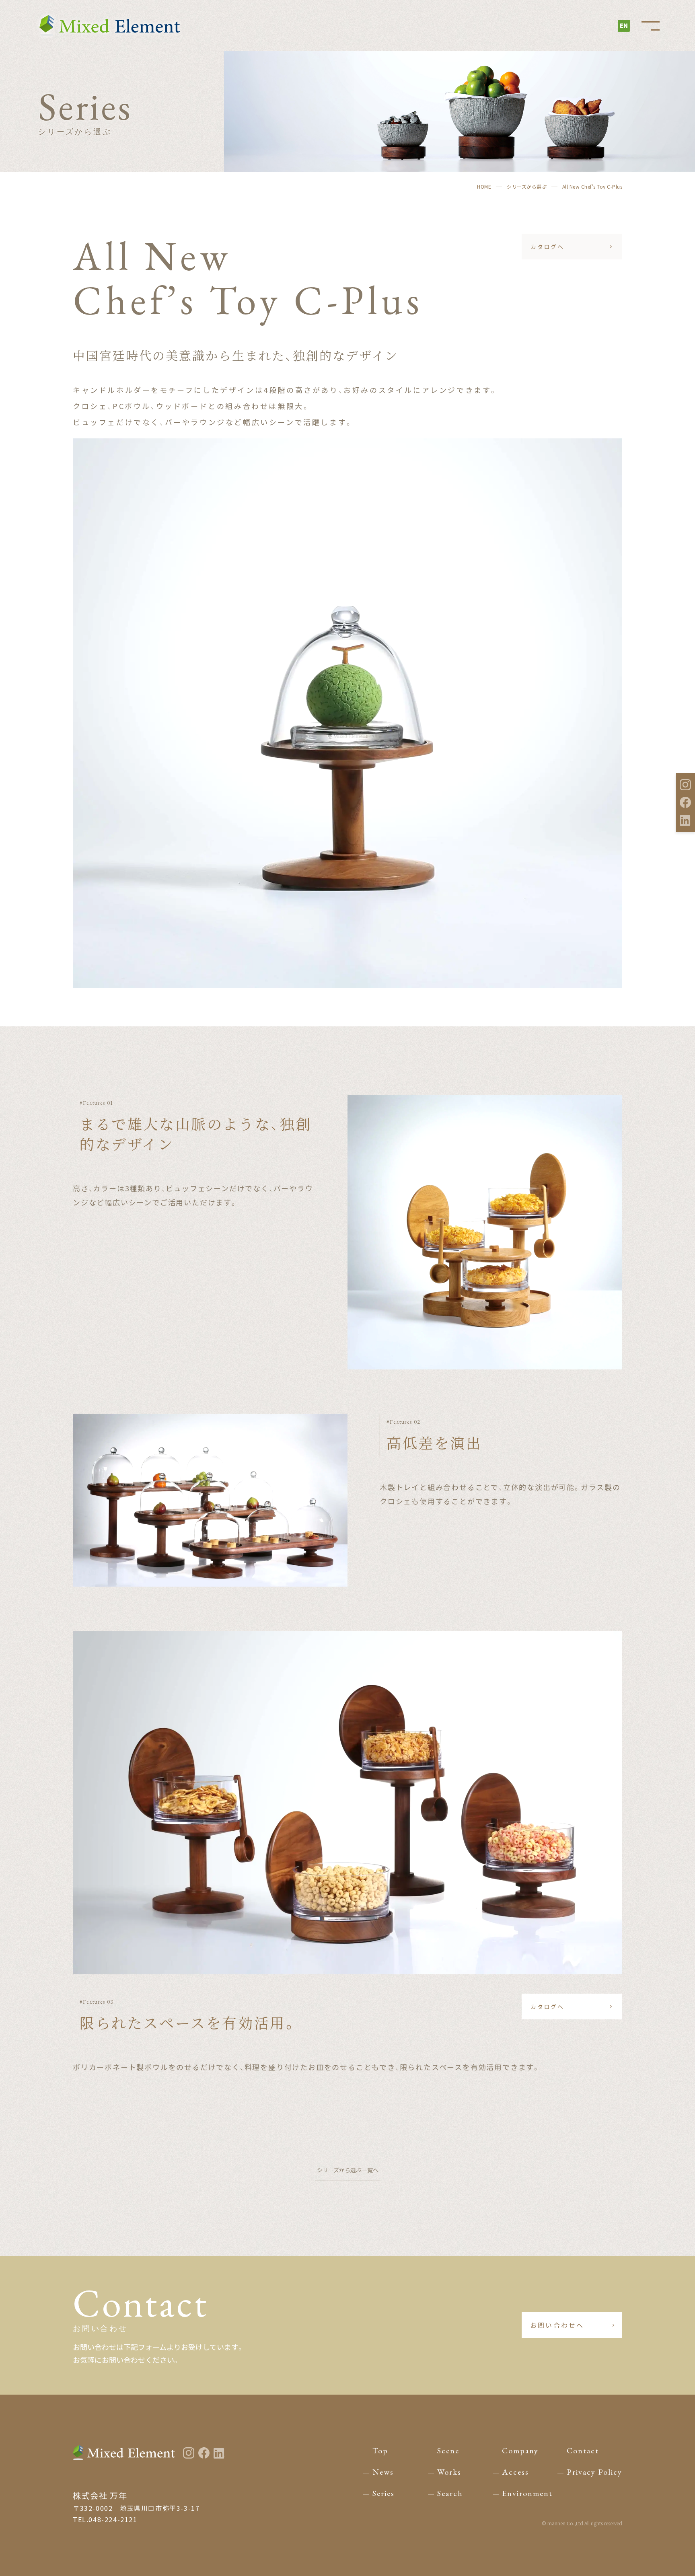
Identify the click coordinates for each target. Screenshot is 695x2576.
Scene (448, 2451)
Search (450, 2493)
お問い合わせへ (557, 2325)
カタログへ (547, 247)
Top (380, 2451)
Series (383, 2493)
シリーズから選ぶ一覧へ (348, 2170)
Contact (583, 2451)
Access (515, 2472)
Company (520, 2451)
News (383, 2472)
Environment (527, 2493)
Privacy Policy (594, 2472)
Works (449, 2472)
